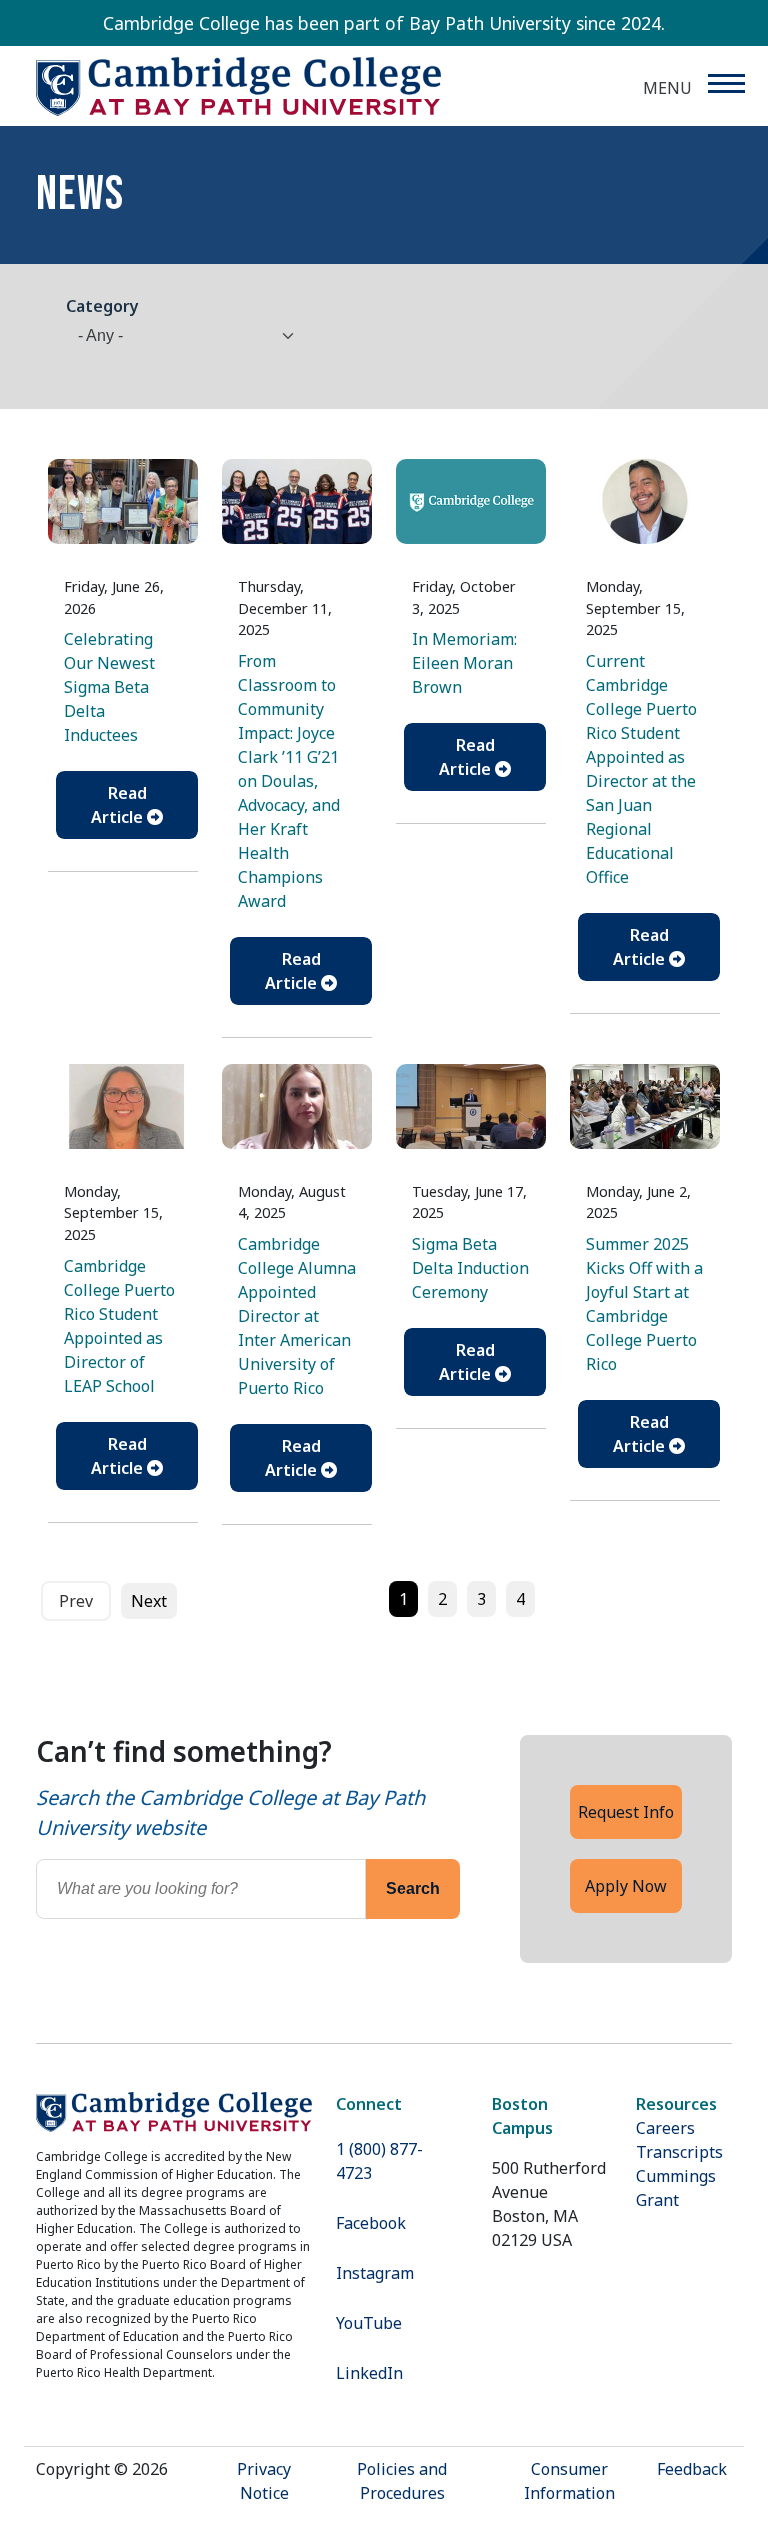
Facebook (371, 2223)
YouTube (369, 2323)
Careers (665, 2128)
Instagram (375, 2273)
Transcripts (679, 2152)
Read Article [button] (119, 805)
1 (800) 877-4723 (379, 2161)
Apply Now (626, 1886)
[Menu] (725, 83)
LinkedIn (369, 2373)
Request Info (626, 1812)
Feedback (692, 2469)
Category (102, 306)
